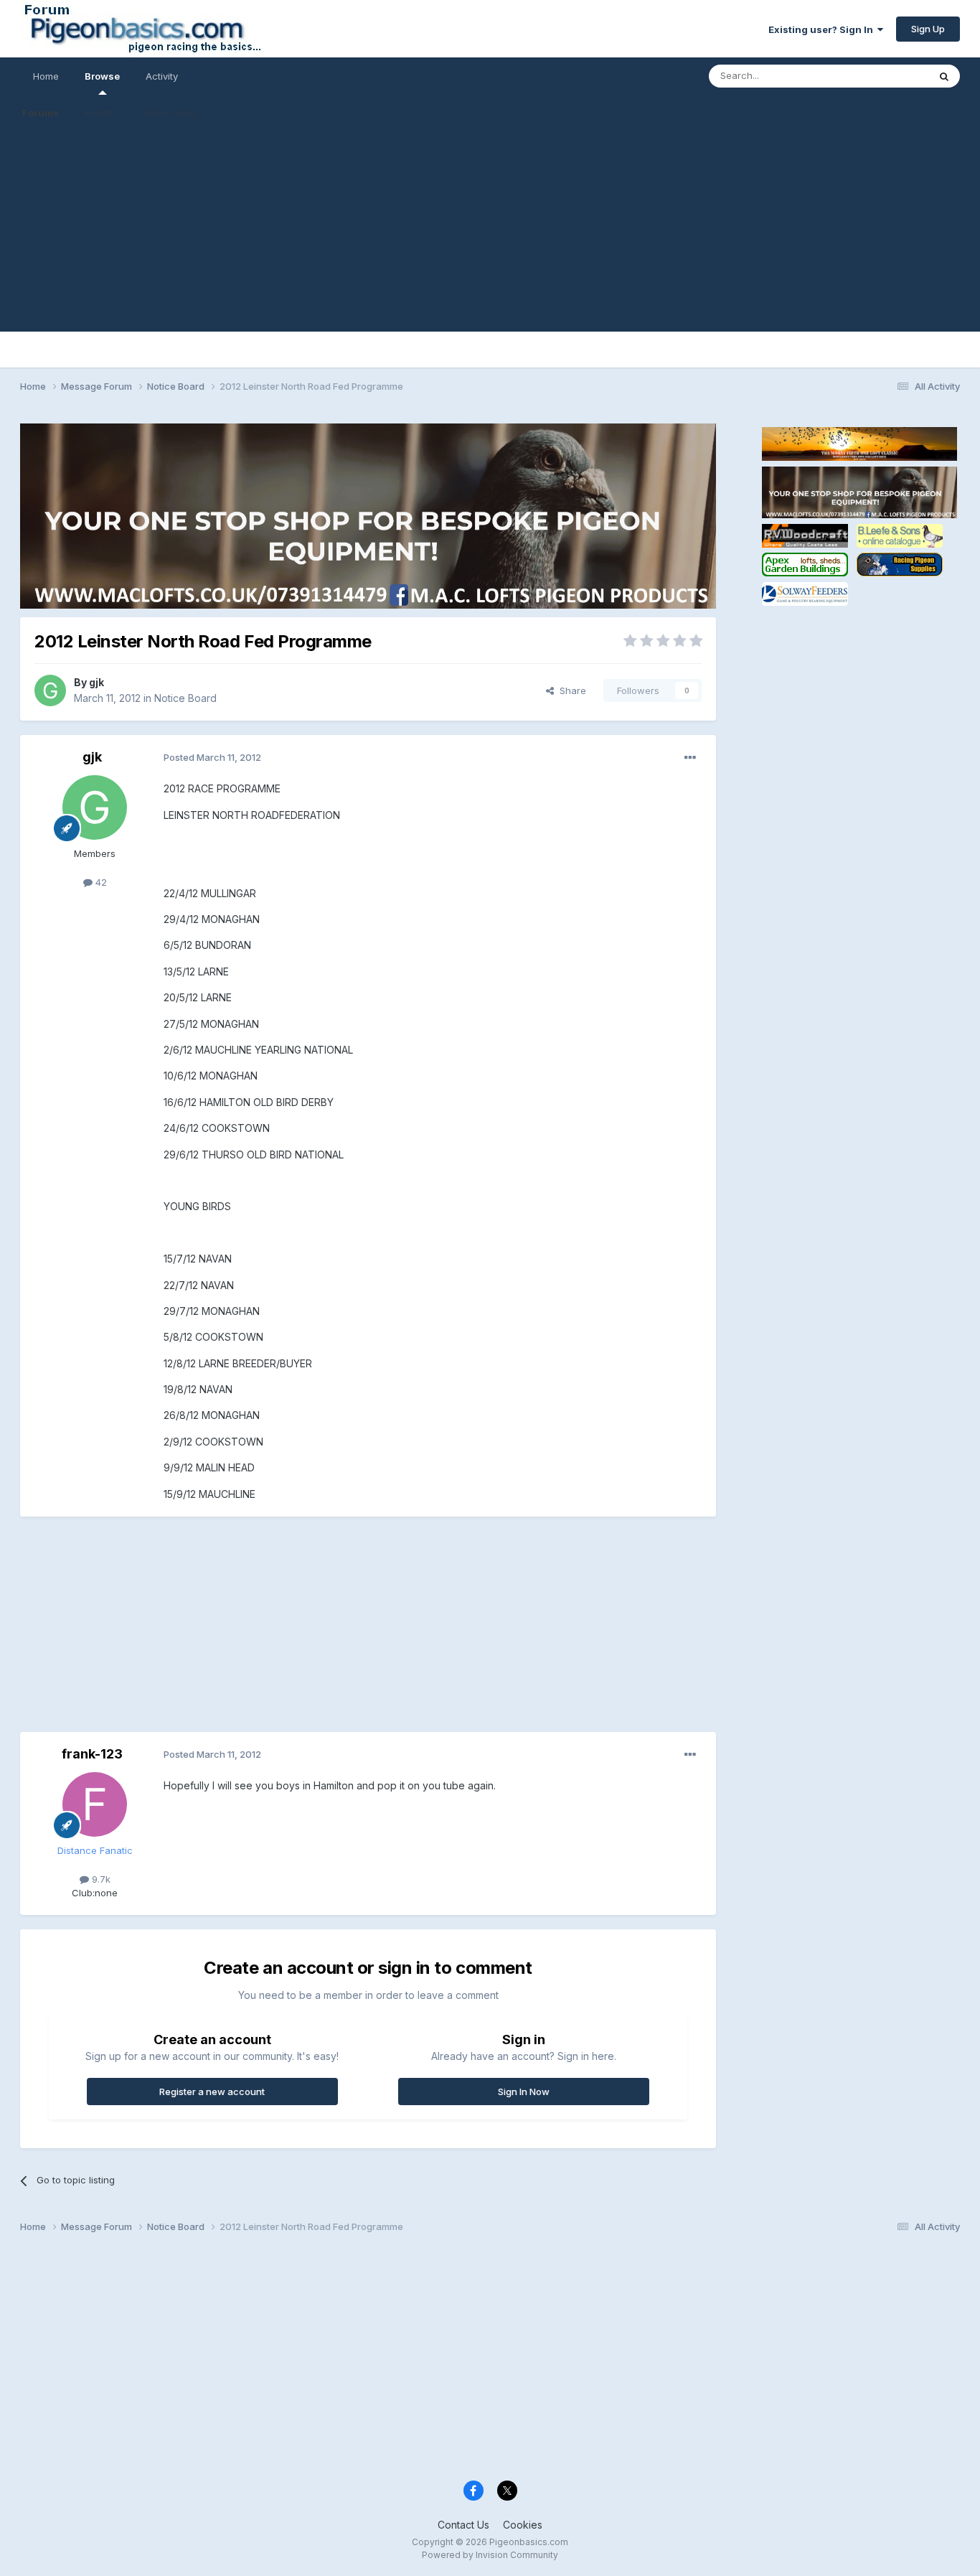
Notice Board (185, 698)
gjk (96, 682)
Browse (102, 76)
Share (570, 690)
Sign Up (928, 29)
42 (100, 882)
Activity (162, 76)
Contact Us (463, 2525)
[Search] (944, 76)
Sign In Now (524, 2092)
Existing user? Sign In (823, 29)
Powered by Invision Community (490, 2555)
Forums (41, 113)
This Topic (886, 76)
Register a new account (212, 2092)
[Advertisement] (490, 231)
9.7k (100, 1879)
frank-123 (92, 1754)
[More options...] (690, 758)
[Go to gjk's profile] (50, 690)
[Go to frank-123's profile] (95, 1804)
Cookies (523, 2525)
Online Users (169, 113)
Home (46, 76)
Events (99, 113)
